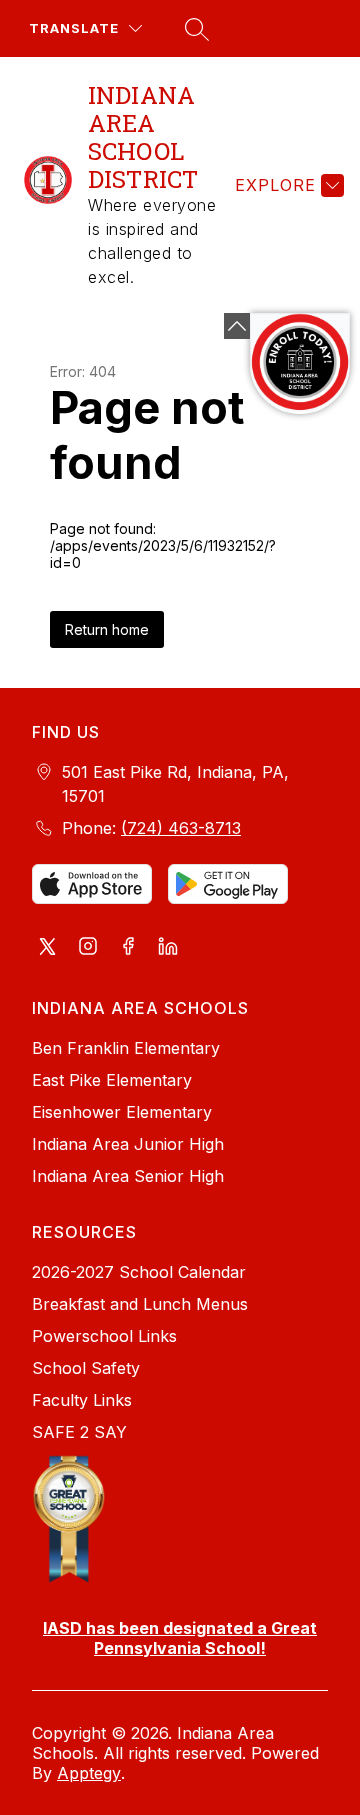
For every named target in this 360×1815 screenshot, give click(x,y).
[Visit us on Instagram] (88, 948)
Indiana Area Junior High (128, 1144)
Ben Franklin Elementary (126, 1048)
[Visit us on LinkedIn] (168, 948)
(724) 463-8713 (181, 828)
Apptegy (89, 1773)
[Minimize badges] (237, 326)
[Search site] (194, 29)
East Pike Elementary (112, 1080)
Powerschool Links (104, 1336)
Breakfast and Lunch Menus (140, 1304)
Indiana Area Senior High (128, 1176)
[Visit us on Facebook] (128, 948)
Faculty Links (82, 1400)
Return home (107, 629)
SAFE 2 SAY (79, 1432)
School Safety (86, 1368)
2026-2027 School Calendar (139, 1272)
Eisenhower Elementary (122, 1112)
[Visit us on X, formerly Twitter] (48, 948)
